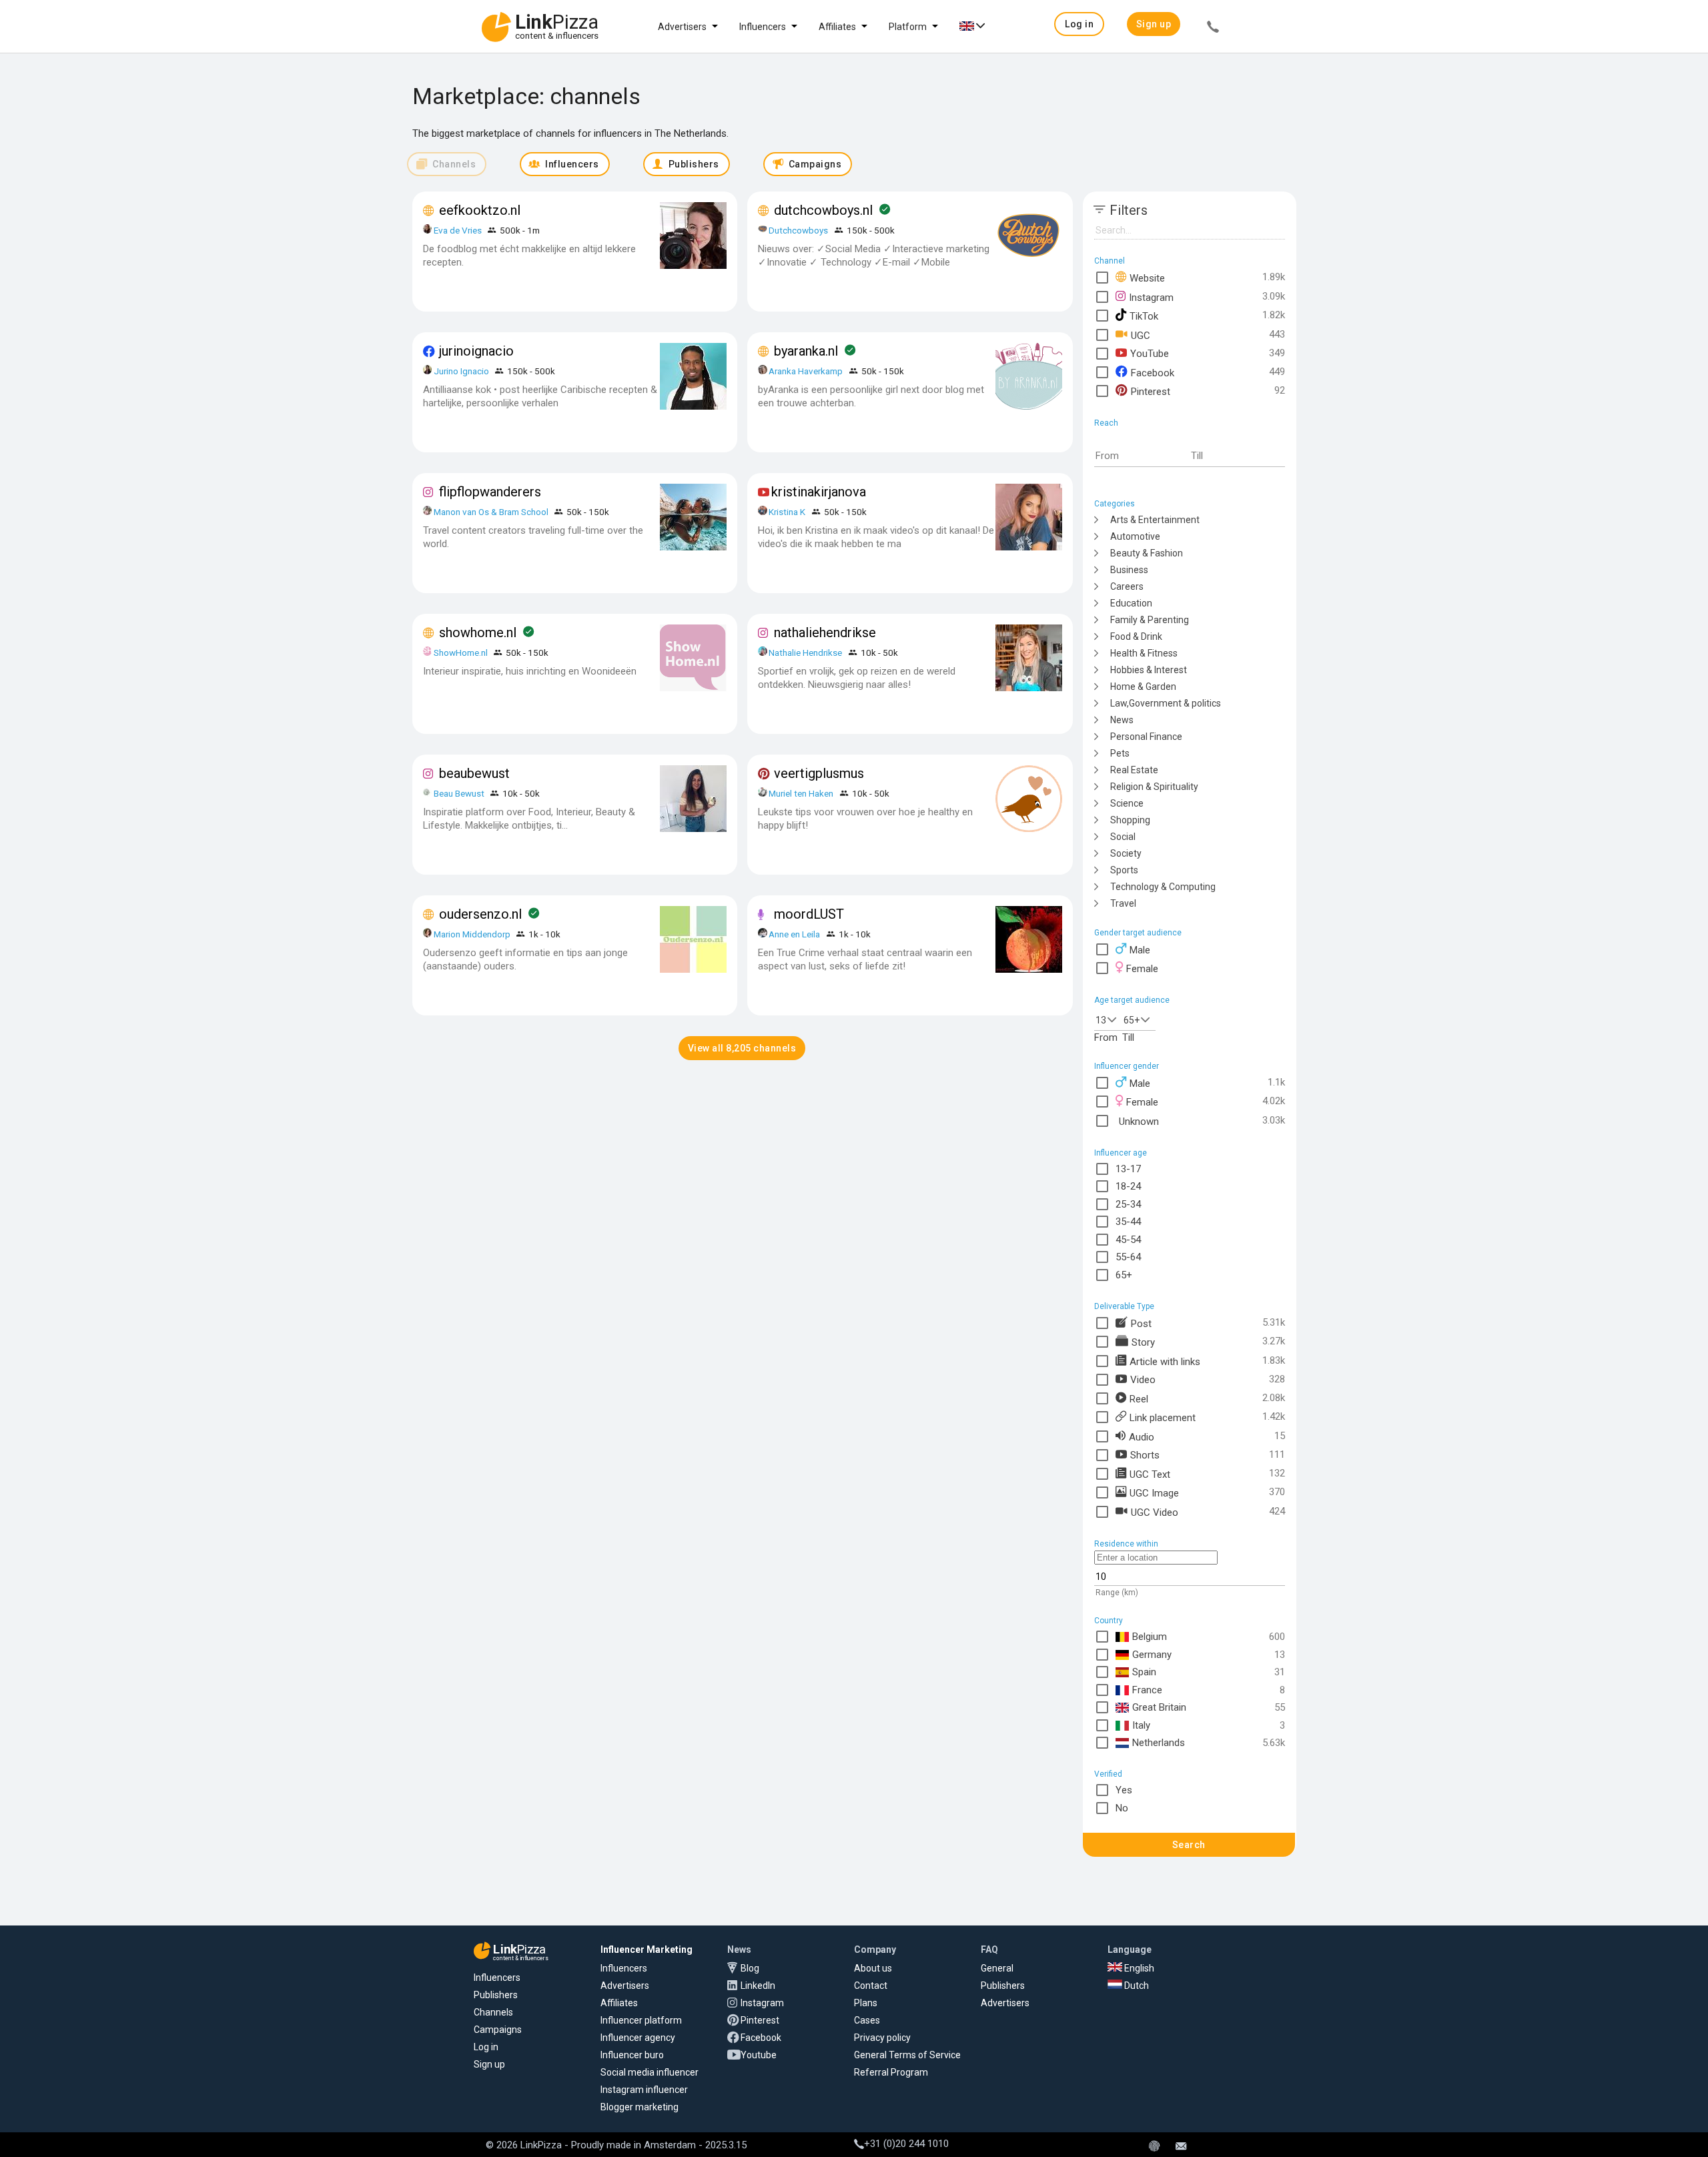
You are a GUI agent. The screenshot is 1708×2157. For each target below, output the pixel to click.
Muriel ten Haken (801, 793)
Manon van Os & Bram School (491, 512)
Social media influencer (650, 2072)
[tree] (1190, 711)
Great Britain (1159, 1707)
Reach (1106, 423)
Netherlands (1159, 1743)
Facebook (1153, 372)
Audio (1142, 1436)
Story (1143, 1342)
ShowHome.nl (461, 653)
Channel (1110, 261)
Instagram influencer (644, 2090)
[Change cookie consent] (1154, 2147)
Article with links (1165, 1361)
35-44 (1128, 1222)
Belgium (1150, 1637)
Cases (867, 2020)
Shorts (1145, 1455)
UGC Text (1150, 1474)
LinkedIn (758, 1986)
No (1122, 1808)
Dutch (1136, 1986)
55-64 (1128, 1257)
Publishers (496, 1995)
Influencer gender (1127, 1066)
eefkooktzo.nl (480, 210)
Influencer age (1121, 1153)
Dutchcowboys (798, 230)
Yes (1124, 1790)
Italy (1141, 1725)
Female (1142, 969)
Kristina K (787, 512)
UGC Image (1154, 1492)
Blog (750, 1968)
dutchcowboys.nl (823, 210)
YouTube (1150, 353)
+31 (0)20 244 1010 (906, 2144)
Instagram (1151, 297)
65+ (1132, 1020)
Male (1140, 950)
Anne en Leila (795, 934)
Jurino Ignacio (461, 371)
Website (1147, 278)
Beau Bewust (459, 793)
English (1138, 1968)
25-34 (1128, 1204)
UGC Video (1155, 1512)
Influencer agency (638, 2038)
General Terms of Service (907, 2055)
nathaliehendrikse (825, 632)
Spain (1144, 1672)
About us (873, 1968)
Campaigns (498, 2030)
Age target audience (1132, 1000)
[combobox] (1108, 1019)
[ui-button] (1213, 29)
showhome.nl (478, 632)
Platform (908, 27)
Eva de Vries (458, 230)
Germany (1152, 1655)
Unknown (1139, 1121)
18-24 (1128, 1186)
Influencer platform (641, 2020)
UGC (1141, 335)
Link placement (1163, 1417)
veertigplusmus (819, 773)
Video (1143, 1379)
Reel (1139, 1398)
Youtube (759, 2055)
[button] (1079, 24)
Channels (493, 2012)
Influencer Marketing (647, 1950)
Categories (1115, 504)
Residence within (1126, 1544)
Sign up (489, 2064)
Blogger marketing (639, 2107)
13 (1101, 1020)
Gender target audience (1138, 933)
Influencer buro (632, 2055)
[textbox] (1142, 456)
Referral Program (891, 2072)
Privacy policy (882, 2038)
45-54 (1128, 1240)
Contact (871, 1986)
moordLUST (809, 914)
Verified (1108, 1774)
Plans (866, 2003)
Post (1141, 1323)
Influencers (763, 27)
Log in (486, 2047)
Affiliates (837, 27)
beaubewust (474, 773)
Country (1109, 1621)
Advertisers (682, 27)
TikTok (1144, 316)
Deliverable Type (1124, 1306)
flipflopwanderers (490, 492)
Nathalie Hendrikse (805, 653)
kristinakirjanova (819, 492)
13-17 (1128, 1169)
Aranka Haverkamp (806, 371)
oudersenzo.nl (480, 914)
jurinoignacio (476, 351)
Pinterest (1151, 391)
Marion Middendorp (472, 934)
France (1147, 1690)
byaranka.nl (806, 351)
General (997, 1968)
